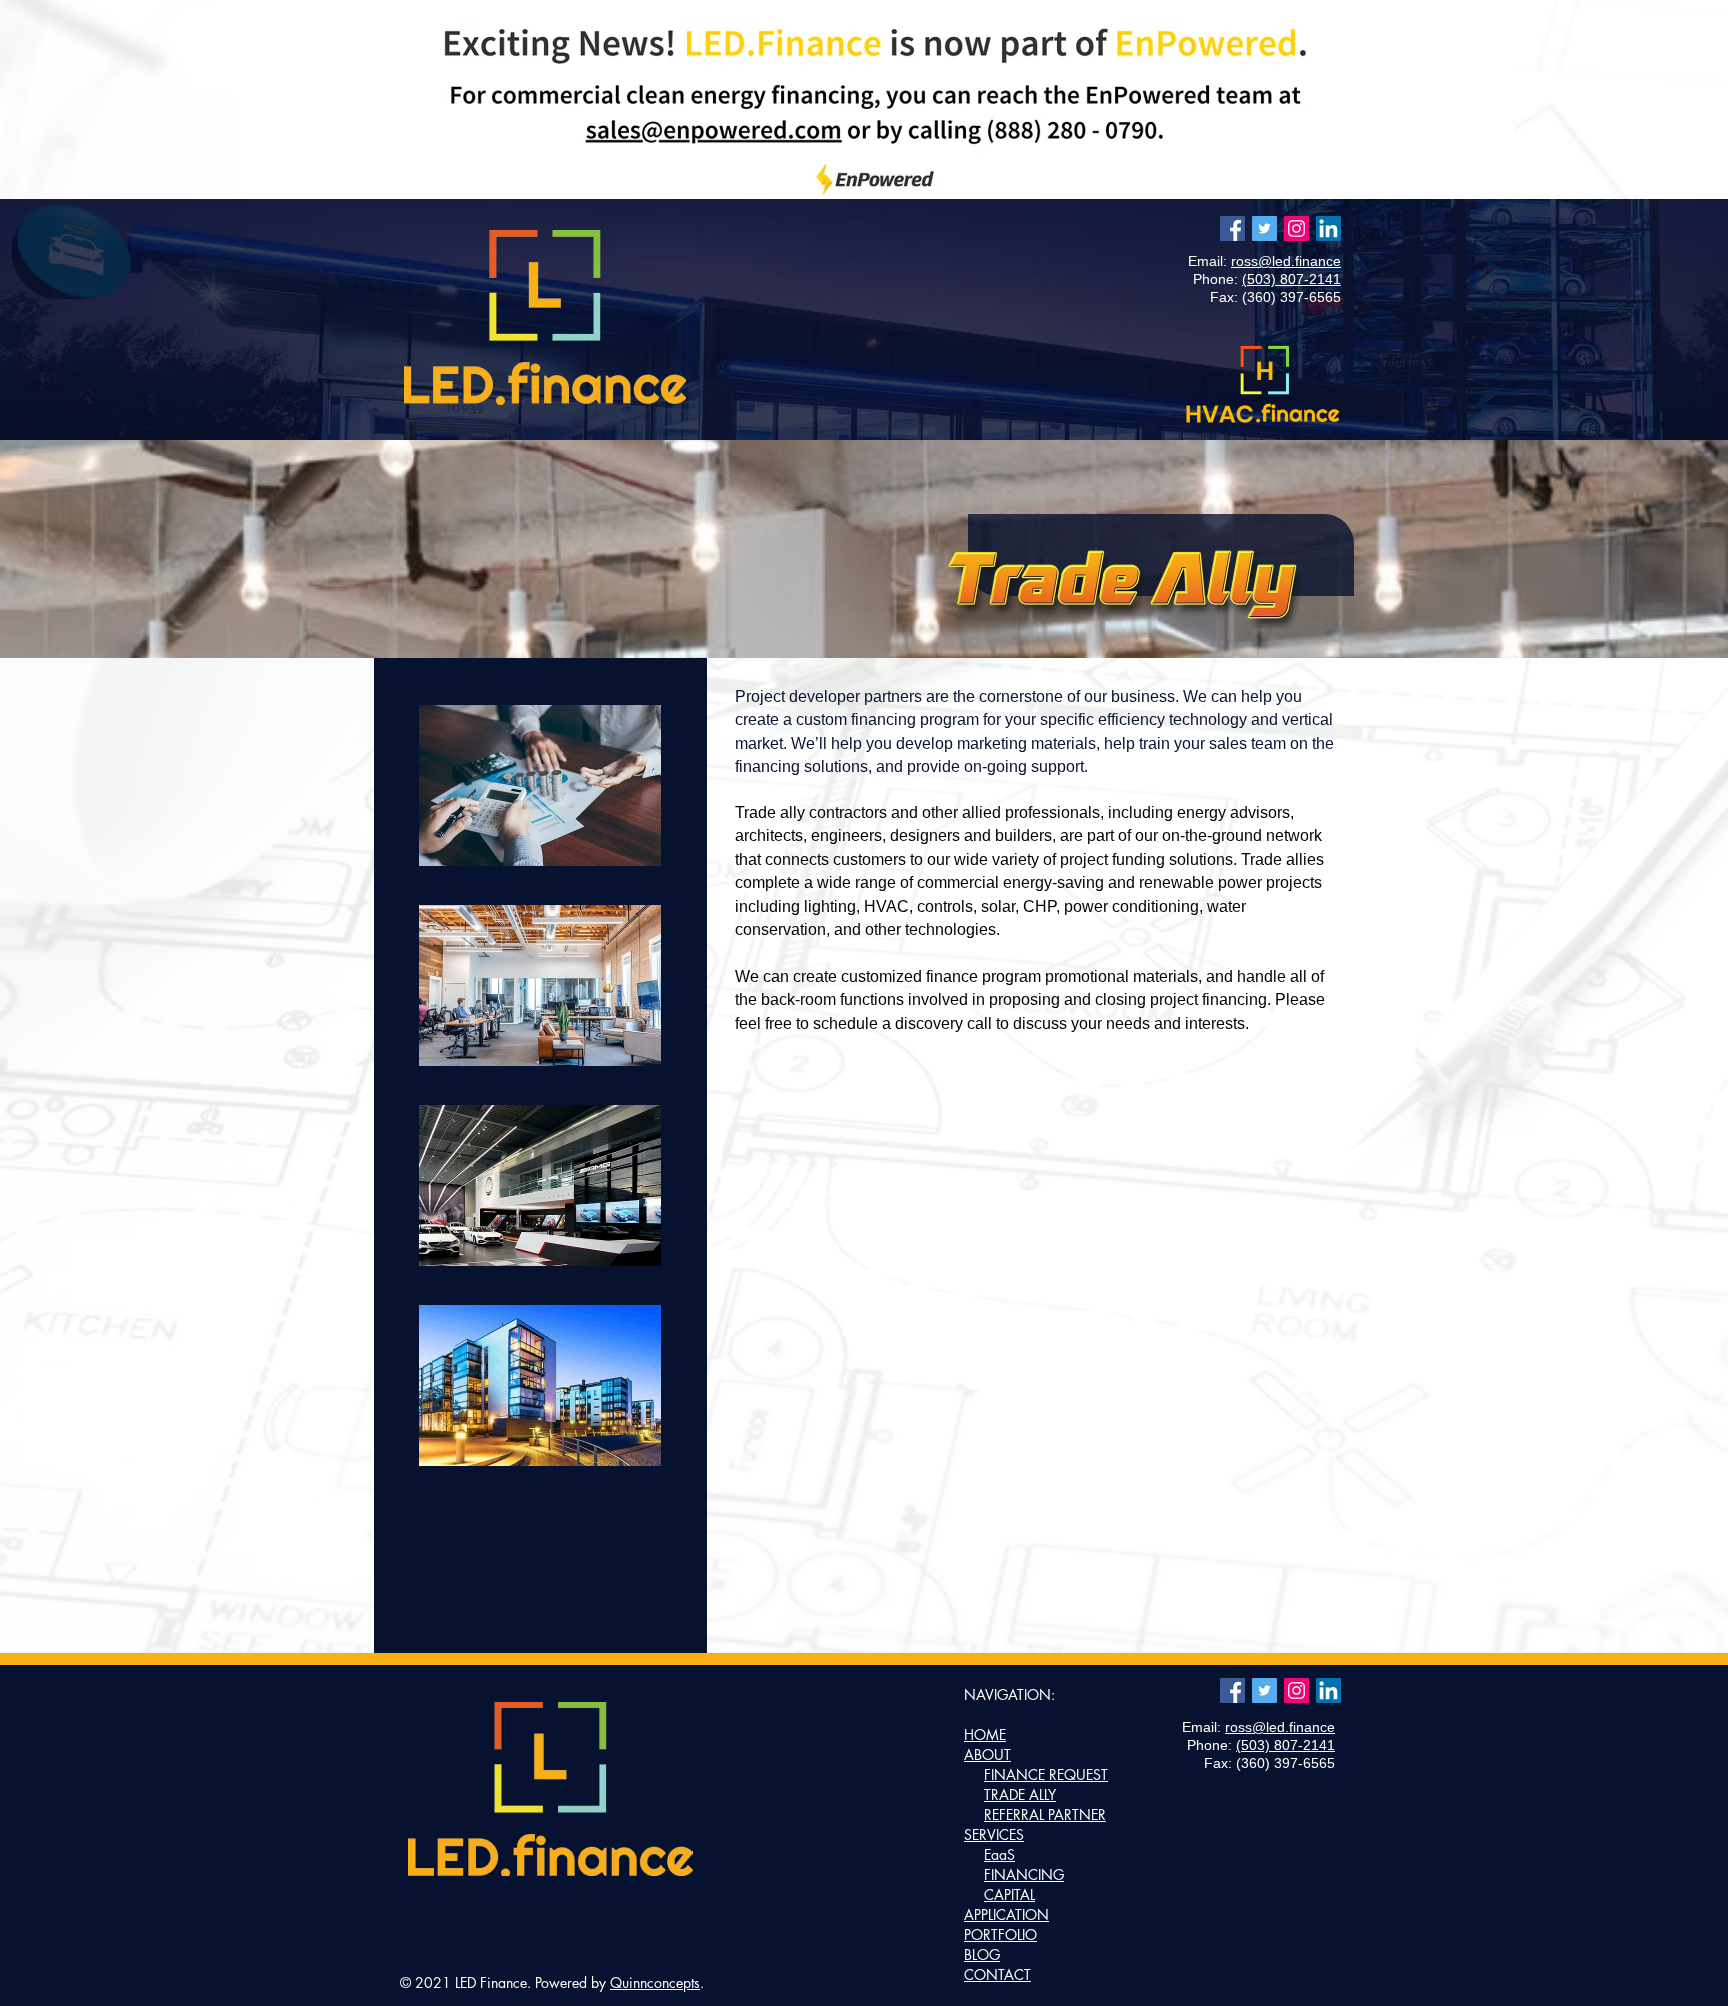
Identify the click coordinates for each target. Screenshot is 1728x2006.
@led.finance (1299, 261)
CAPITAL (1009, 1894)
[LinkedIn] (1328, 228)
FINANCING (1024, 1874)
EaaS (999, 1854)
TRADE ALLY (1020, 1794)
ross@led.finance (1280, 1727)
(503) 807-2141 (1291, 279)
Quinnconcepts (655, 1982)
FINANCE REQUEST (1046, 1774)
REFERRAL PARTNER (1045, 1814)
